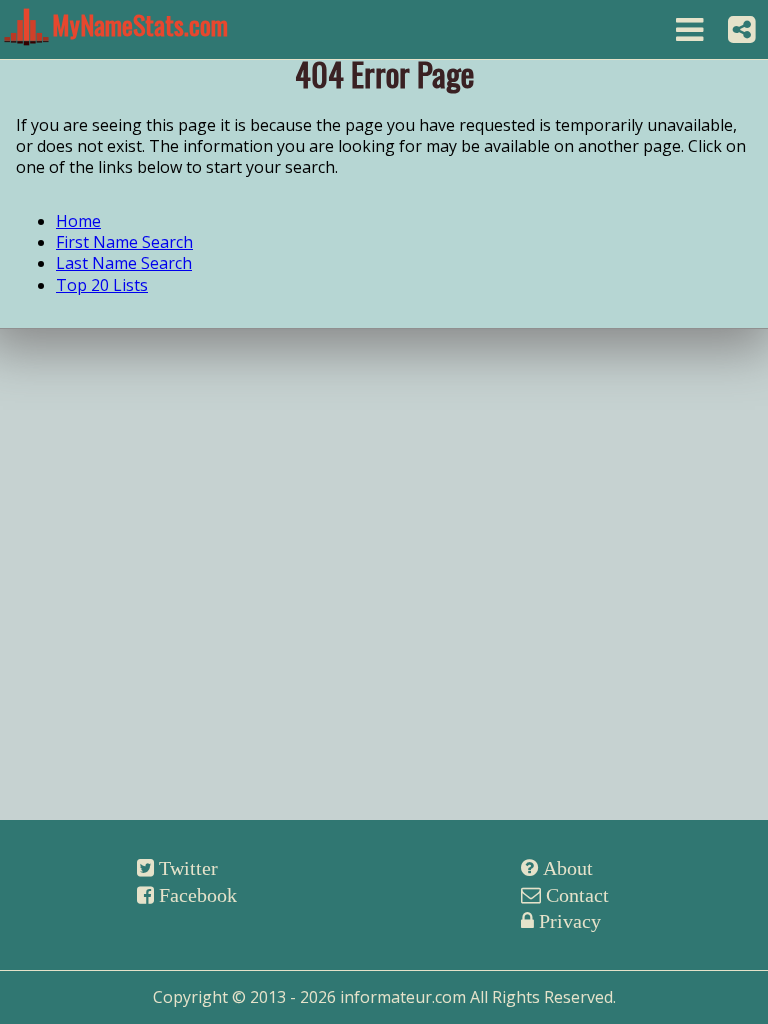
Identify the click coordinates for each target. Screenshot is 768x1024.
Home (78, 221)
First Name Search (124, 242)
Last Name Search (124, 263)
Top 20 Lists (102, 285)
